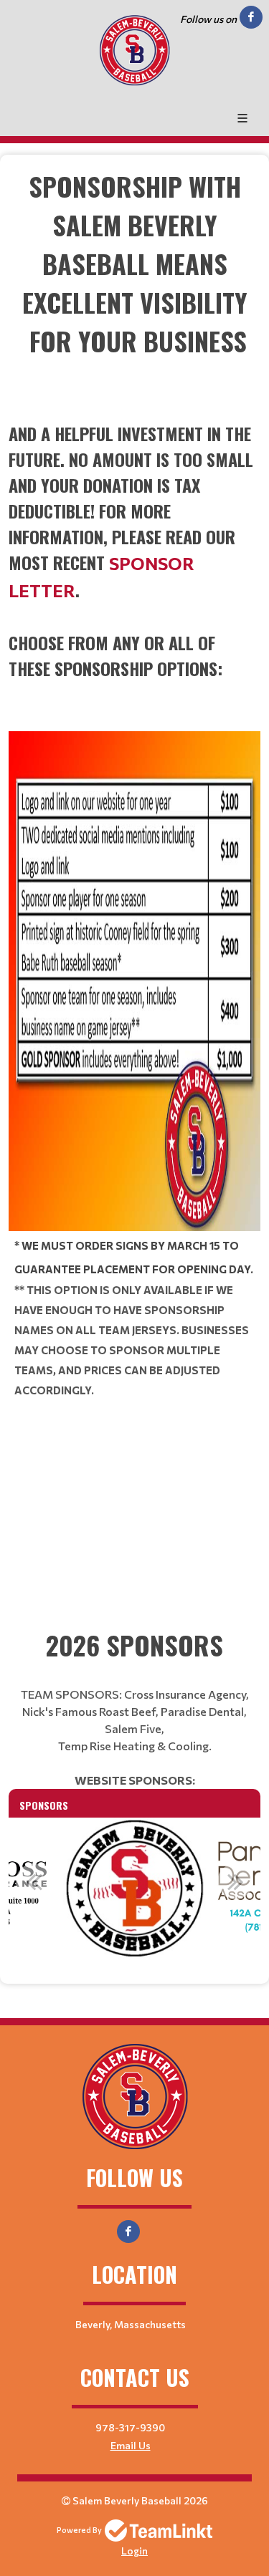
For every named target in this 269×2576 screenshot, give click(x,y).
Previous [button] (34, 1881)
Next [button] (235, 1881)
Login (134, 2551)
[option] (135, 1889)
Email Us (131, 2445)
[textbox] (134, 283)
